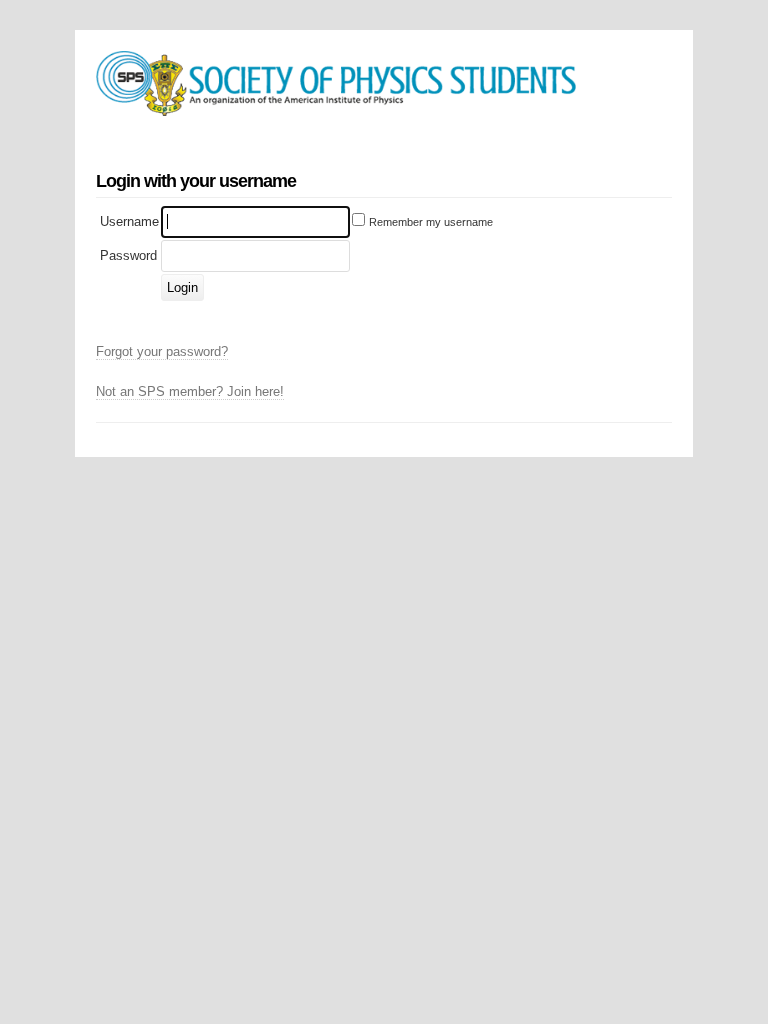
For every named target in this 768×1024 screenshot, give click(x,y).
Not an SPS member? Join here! (190, 391)
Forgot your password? (162, 351)
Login (182, 287)
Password (128, 255)
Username (129, 221)
